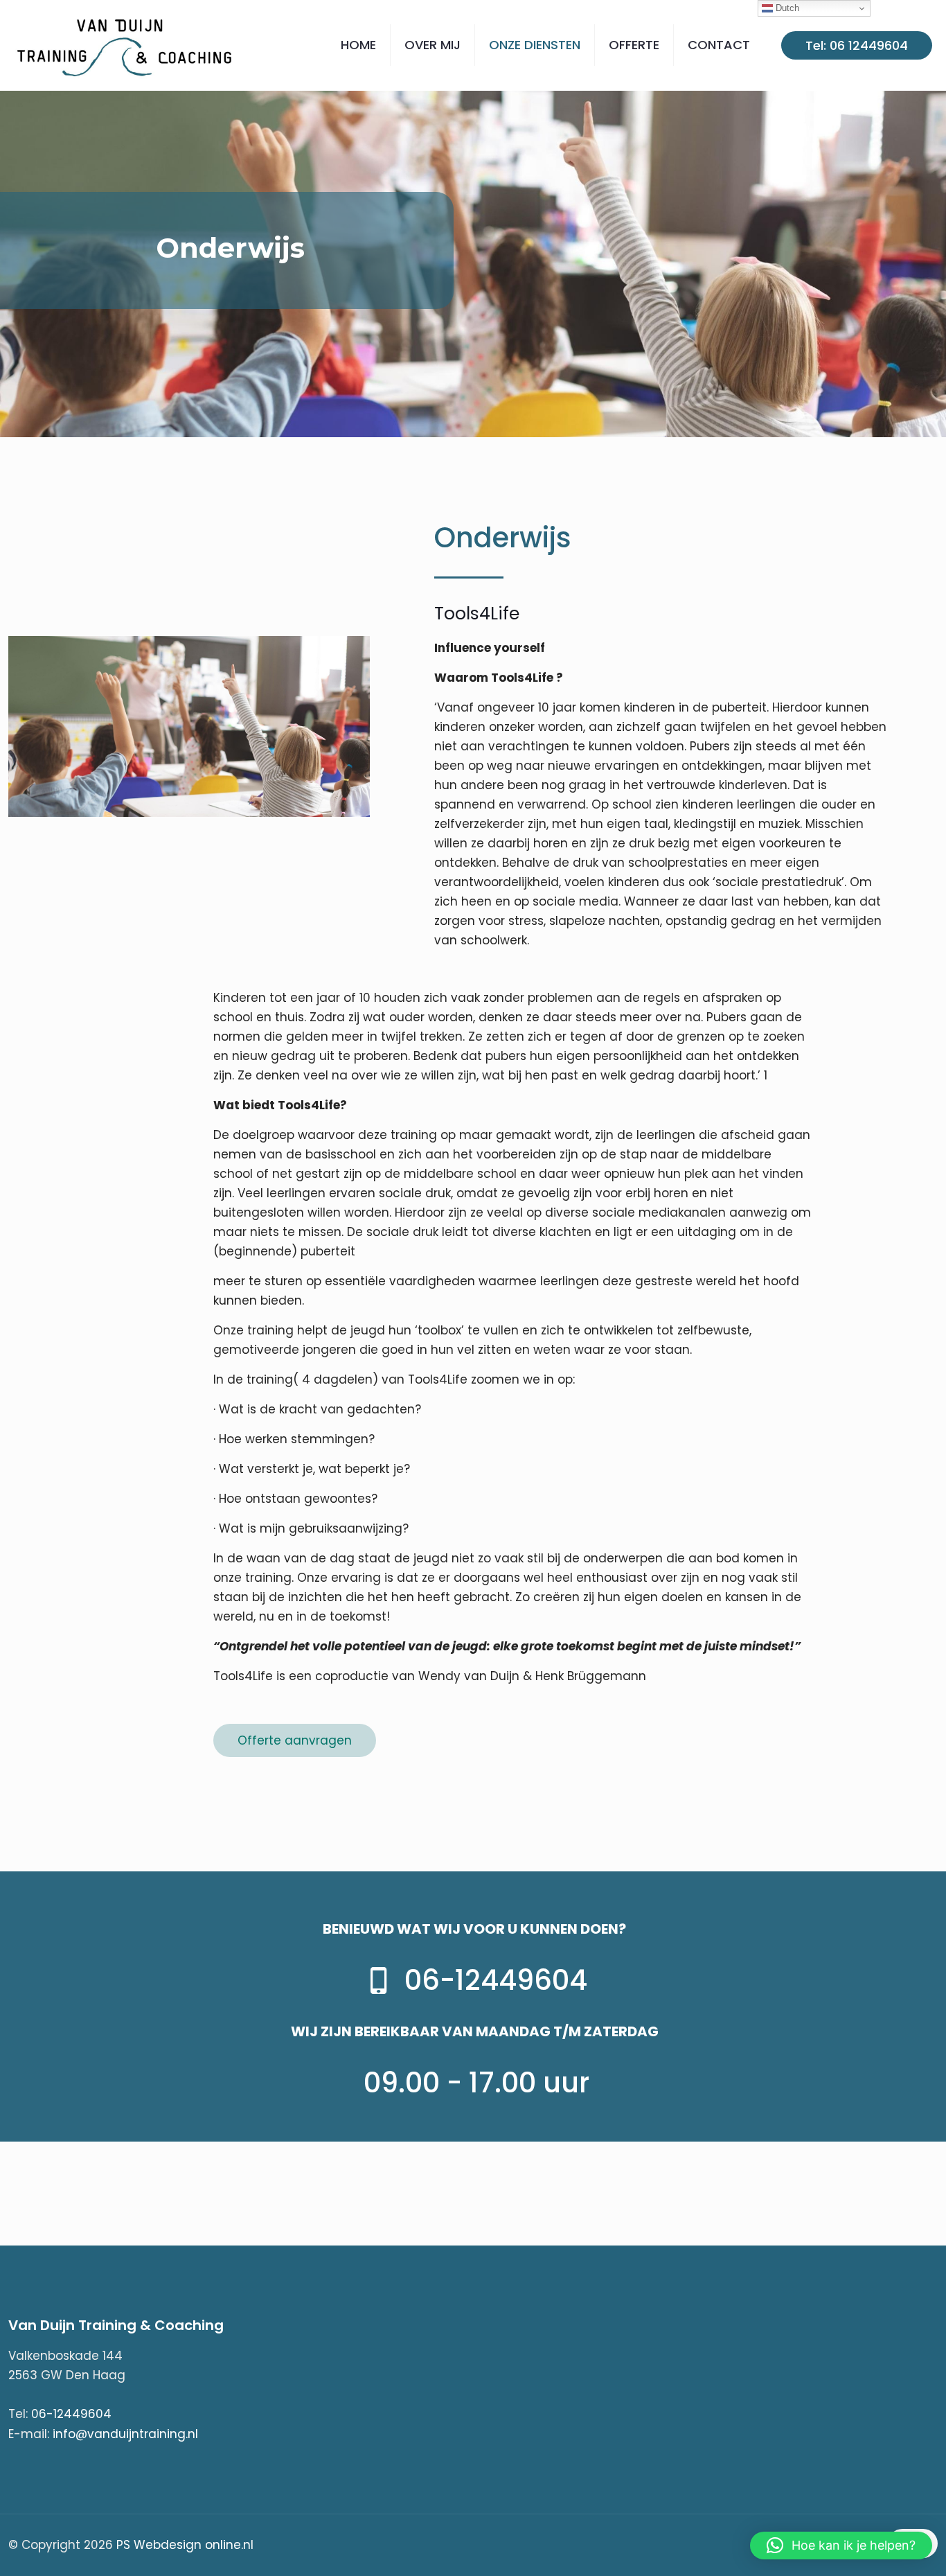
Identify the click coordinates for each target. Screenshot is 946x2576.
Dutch (786, 8)
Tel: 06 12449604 (857, 45)
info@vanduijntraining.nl (125, 2434)
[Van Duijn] (126, 45)
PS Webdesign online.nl (183, 2545)
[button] (841, 2546)
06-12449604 (71, 2414)
